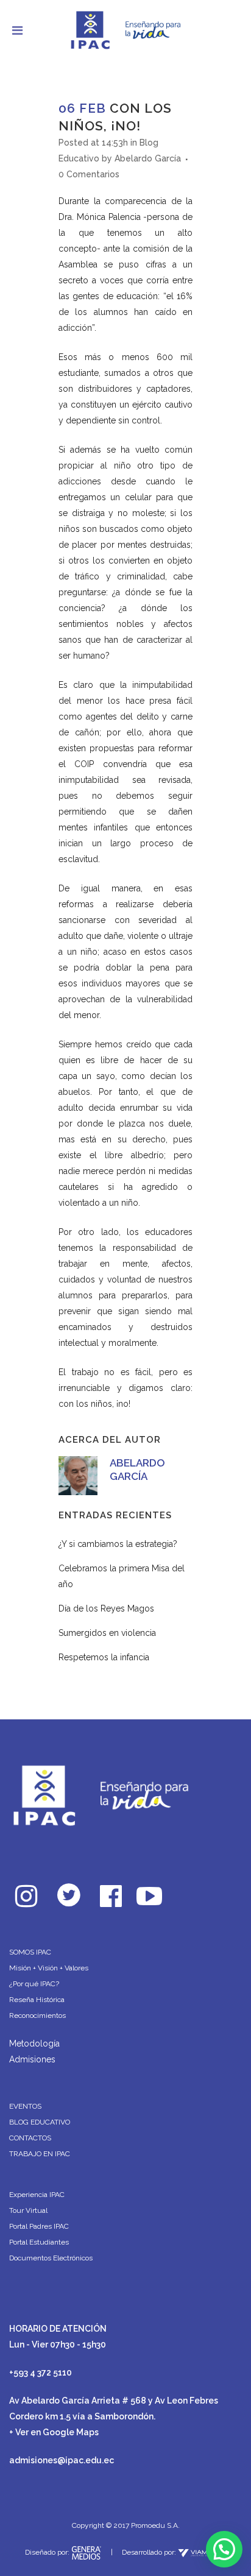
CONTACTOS (30, 2138)
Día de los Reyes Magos (106, 1608)
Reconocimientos (37, 2015)
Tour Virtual (28, 2210)
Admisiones (32, 2059)
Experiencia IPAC (37, 2195)
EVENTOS (25, 2106)
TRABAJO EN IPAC (40, 2154)
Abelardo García (148, 158)
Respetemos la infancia (104, 1657)
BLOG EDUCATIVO (40, 2122)
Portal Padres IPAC (39, 2226)
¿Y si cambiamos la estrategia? (118, 1544)
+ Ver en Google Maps (54, 2432)
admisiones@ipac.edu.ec (62, 2460)
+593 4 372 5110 (41, 2373)
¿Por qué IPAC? (34, 1984)
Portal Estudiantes (39, 2242)
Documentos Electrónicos (51, 2258)
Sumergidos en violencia (107, 1633)
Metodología (34, 2043)
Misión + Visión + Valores (49, 1968)
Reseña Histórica (37, 2000)
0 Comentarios (89, 174)
